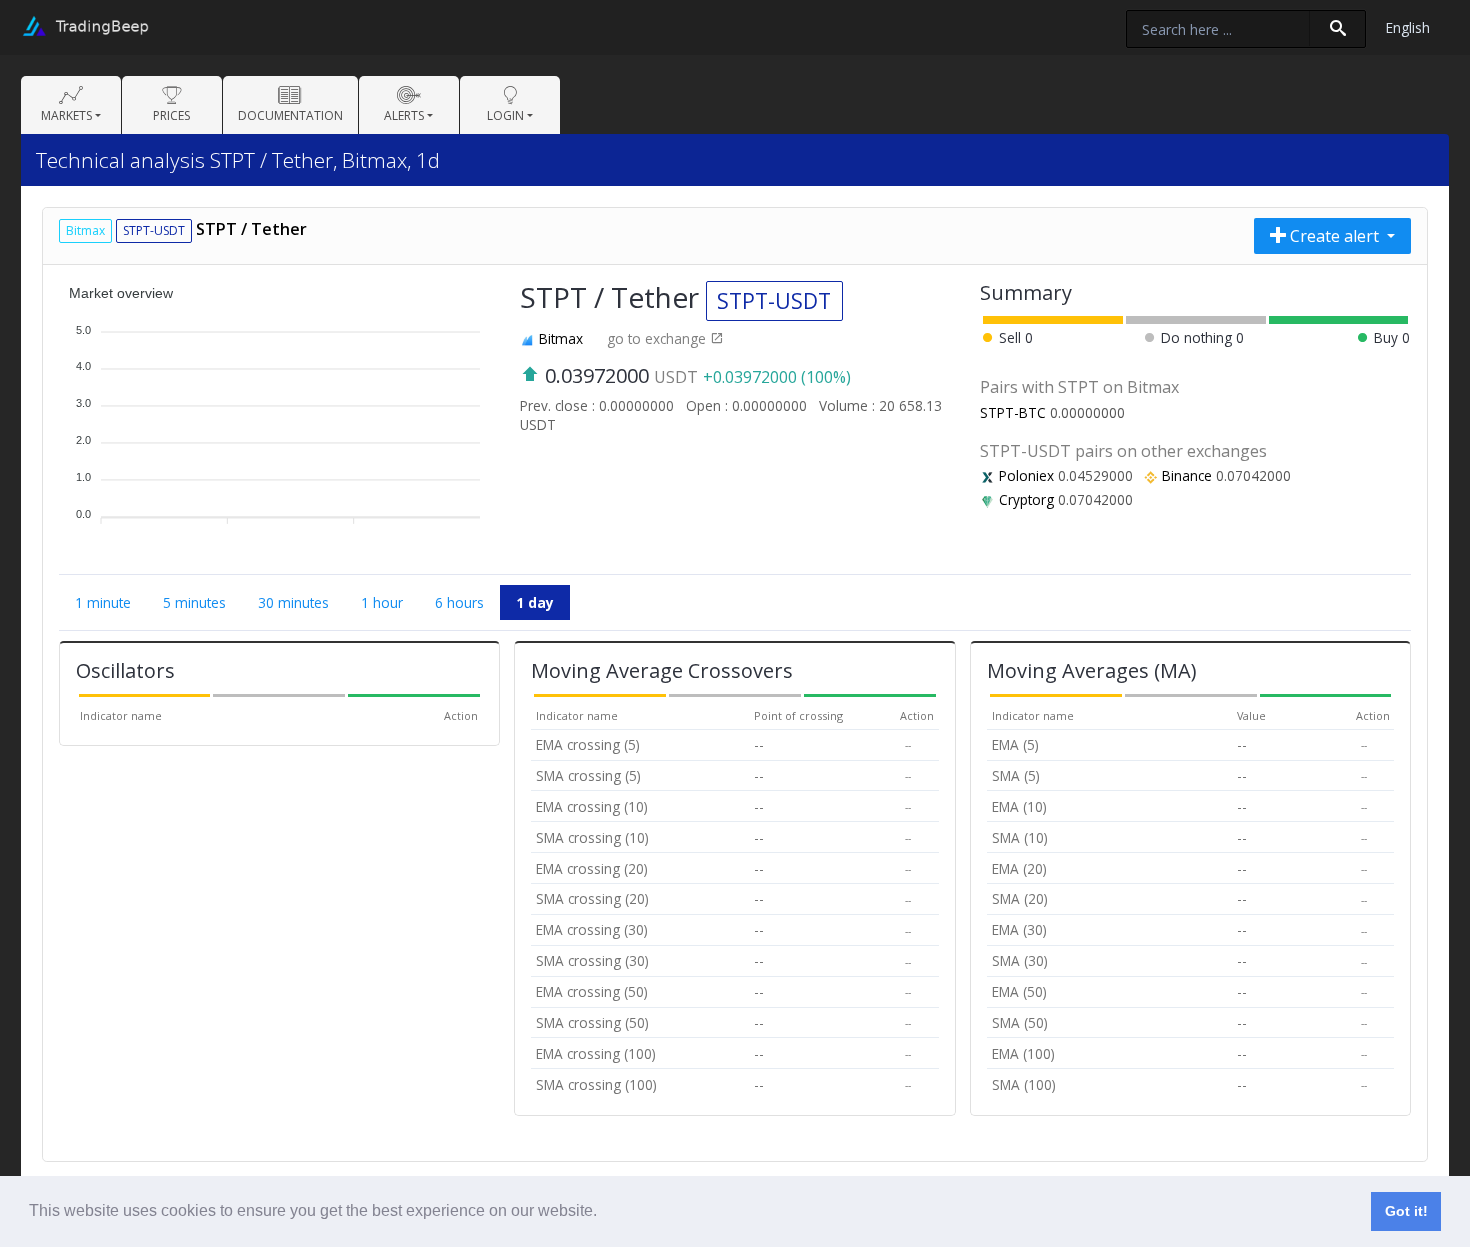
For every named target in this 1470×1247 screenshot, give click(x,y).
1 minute (103, 602)
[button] (604, 1213)
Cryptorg (1026, 499)
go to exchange (658, 338)
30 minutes (293, 602)
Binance (1187, 475)
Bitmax (561, 338)
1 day (535, 602)
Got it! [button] (1406, 1211)
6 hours (459, 602)
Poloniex (1026, 475)
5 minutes (194, 602)
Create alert (1334, 236)
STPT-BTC (1013, 412)
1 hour (382, 602)
